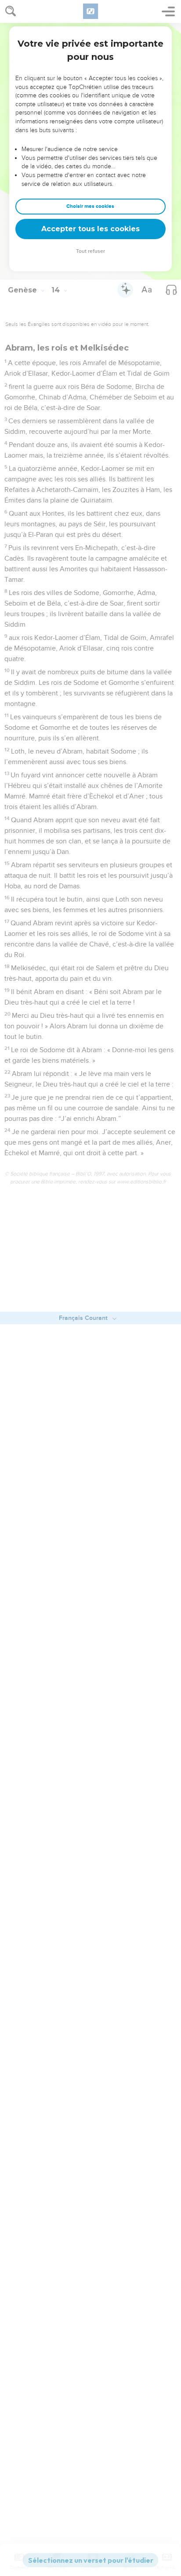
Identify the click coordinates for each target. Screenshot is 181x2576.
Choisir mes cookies (90, 206)
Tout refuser (90, 251)
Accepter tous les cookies (90, 229)
